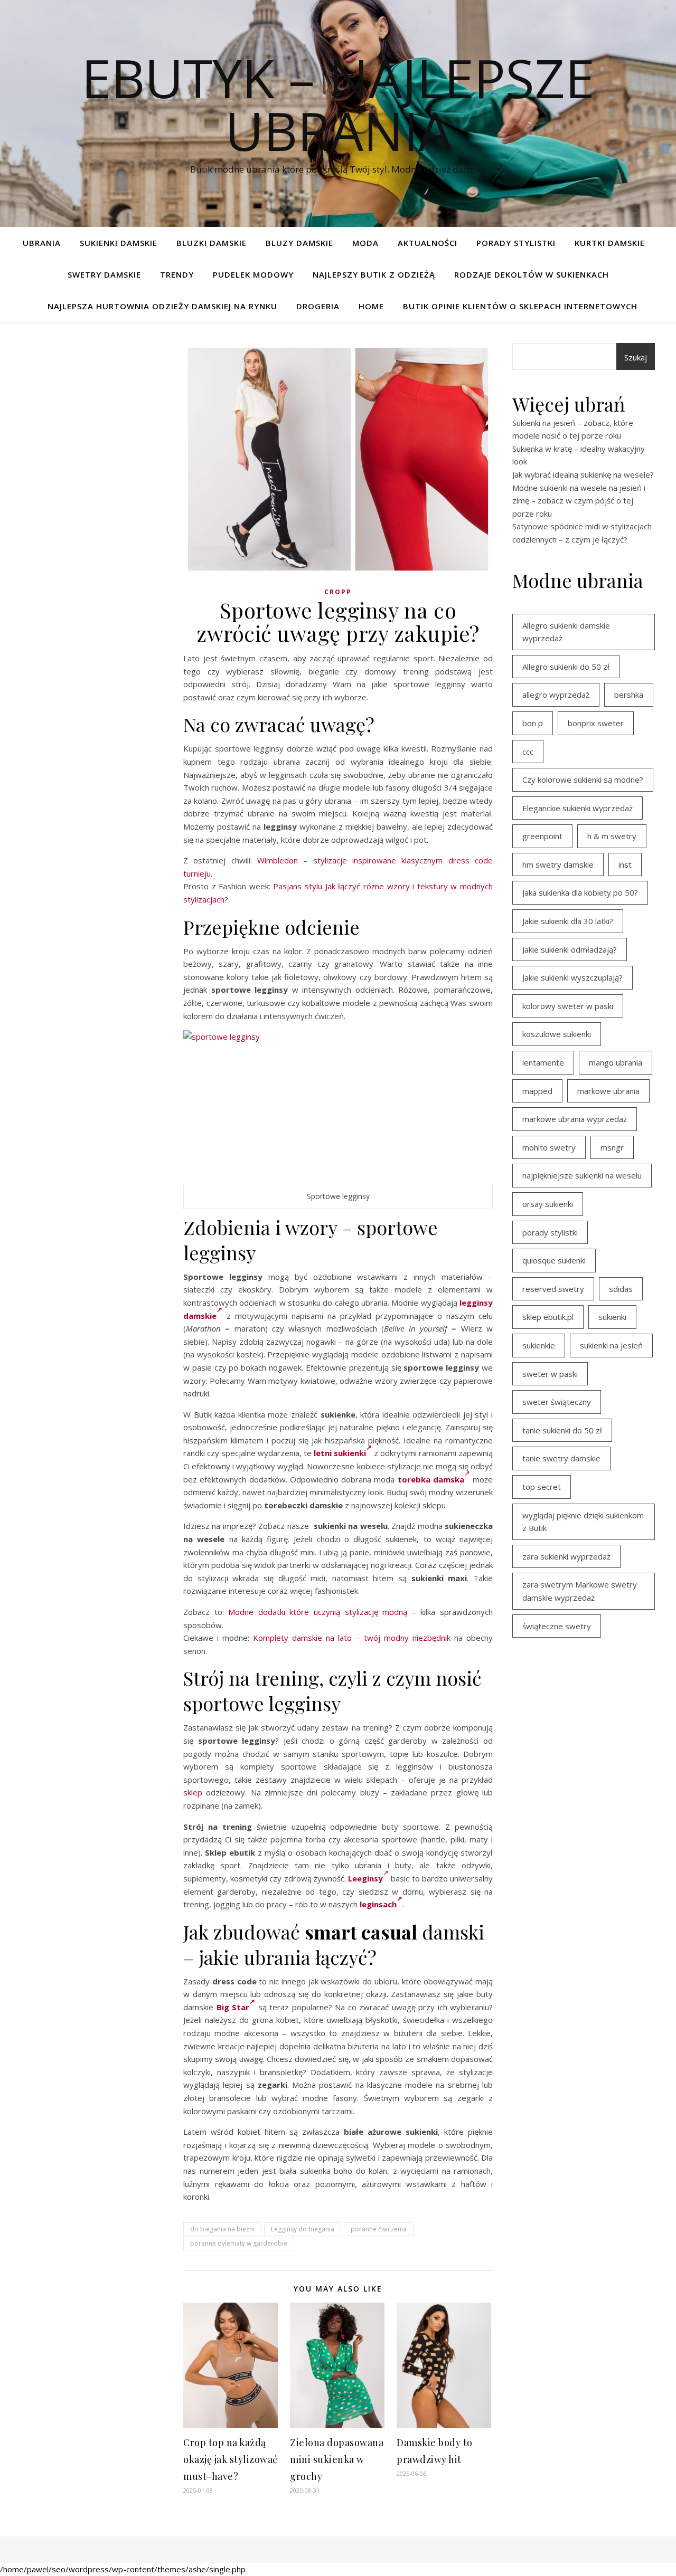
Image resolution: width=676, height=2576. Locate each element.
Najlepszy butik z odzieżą (374, 274)
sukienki (612, 1317)
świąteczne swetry (557, 1626)
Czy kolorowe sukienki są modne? (583, 780)
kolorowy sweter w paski (568, 1006)
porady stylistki (550, 1232)
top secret (542, 1487)
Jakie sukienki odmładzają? (570, 949)
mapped (537, 1091)
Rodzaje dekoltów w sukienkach (532, 274)
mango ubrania (616, 1062)
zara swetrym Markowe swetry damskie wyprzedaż (580, 1591)
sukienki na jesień (611, 1345)
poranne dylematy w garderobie (239, 2243)
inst (625, 864)
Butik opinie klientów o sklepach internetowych (520, 306)
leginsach (378, 1904)
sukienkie (539, 1345)
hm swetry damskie (558, 864)
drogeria (318, 306)
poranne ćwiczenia (379, 2229)
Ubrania (42, 243)
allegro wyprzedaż (556, 695)
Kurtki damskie (610, 243)
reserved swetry (553, 1289)
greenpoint (542, 836)
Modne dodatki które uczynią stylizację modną (318, 1612)
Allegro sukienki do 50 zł (566, 667)
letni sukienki (340, 1453)
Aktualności (428, 243)
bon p (533, 723)
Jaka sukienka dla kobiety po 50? (580, 892)
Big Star (233, 2007)
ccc (528, 752)
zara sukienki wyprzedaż (566, 1556)
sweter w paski (550, 1374)
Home (371, 306)
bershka (629, 695)
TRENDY (177, 274)
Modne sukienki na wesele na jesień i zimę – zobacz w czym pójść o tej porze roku (579, 501)
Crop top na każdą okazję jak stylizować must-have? (231, 2459)
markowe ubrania (608, 1091)
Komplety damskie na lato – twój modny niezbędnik (352, 1638)
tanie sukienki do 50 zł (562, 1430)
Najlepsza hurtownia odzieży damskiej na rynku (162, 306)
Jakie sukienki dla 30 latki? (568, 921)
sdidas (621, 1289)
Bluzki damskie (212, 243)
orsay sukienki (548, 1204)
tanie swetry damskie (561, 1458)
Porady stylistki (516, 243)
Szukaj (636, 357)
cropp (338, 592)
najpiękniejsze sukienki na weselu (582, 1175)
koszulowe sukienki (557, 1034)
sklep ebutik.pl (548, 1317)
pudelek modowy (253, 274)
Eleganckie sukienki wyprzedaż (578, 808)
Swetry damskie (104, 274)
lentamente (543, 1062)
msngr (612, 1147)
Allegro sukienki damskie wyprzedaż (566, 632)
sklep (193, 1792)
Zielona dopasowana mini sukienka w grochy (337, 2459)
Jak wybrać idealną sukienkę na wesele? (583, 474)
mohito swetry (549, 1147)
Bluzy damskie (299, 243)
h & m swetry (612, 836)
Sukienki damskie (119, 243)
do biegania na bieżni (222, 2229)
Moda (365, 243)
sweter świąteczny (557, 1402)
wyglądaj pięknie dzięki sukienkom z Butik (583, 1522)
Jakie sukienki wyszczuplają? (572, 977)
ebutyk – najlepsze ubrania (338, 104)
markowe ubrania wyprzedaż (575, 1119)
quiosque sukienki (554, 1260)
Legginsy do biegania (303, 2229)
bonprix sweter (596, 723)
